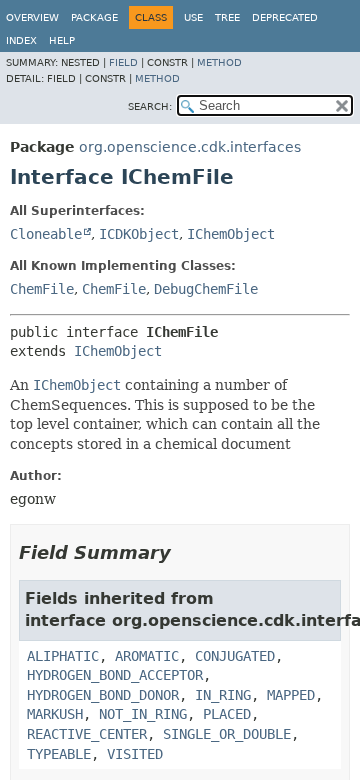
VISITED (135, 754)
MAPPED (291, 695)
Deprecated (285, 17)
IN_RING (223, 695)
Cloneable (46, 234)
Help (62, 40)
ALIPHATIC (63, 656)
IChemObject (231, 234)
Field (123, 62)
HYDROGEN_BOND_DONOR (103, 695)
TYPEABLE (59, 754)
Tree (227, 17)
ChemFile (42, 289)
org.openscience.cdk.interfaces (190, 147)
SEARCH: (150, 106)
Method (219, 62)
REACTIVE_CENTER (87, 734)
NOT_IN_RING (143, 714)
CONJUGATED (235, 656)
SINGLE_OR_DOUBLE (227, 734)
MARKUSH (55, 714)
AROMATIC (147, 656)
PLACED (227, 714)
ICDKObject (139, 234)
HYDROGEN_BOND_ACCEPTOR (115, 675)
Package (94, 17)
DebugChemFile (206, 289)
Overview (32, 17)
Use (193, 17)
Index (21, 40)
